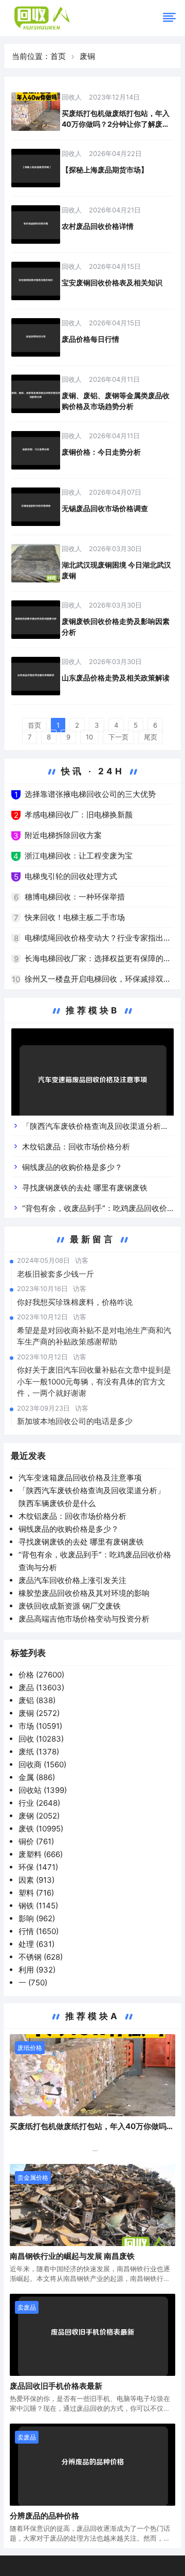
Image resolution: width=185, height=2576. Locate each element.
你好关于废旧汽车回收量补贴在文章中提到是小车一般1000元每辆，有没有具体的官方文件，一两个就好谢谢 (94, 1381)
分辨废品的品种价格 (44, 2516)
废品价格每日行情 (90, 339)
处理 (36, 1944)
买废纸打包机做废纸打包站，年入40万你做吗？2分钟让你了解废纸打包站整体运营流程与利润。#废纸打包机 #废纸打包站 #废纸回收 (116, 119)
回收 (41, 1739)
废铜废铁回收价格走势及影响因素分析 (116, 627)
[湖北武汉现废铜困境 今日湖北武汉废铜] (36, 563)
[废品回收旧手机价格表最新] (92, 2335)
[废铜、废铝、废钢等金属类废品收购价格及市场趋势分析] (36, 394)
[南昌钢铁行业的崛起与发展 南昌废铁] (92, 2205)
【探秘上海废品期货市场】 (105, 170)
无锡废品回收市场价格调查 (105, 508)
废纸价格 (30, 2048)
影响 (37, 1918)
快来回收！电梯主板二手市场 (75, 917)
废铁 (41, 1829)
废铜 (39, 1713)
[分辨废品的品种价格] (92, 2465)
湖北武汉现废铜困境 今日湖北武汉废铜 (116, 570)
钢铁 (38, 1906)
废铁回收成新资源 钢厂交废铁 (70, 1606)
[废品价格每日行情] (36, 337)
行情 (39, 1931)
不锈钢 (41, 1957)
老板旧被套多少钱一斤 (55, 1274)
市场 (40, 1726)
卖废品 (27, 2307)
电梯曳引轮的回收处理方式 (71, 876)
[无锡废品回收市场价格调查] (36, 507)
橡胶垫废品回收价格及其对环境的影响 (84, 1593)
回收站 (43, 1790)
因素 (36, 1880)
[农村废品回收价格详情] (36, 225)
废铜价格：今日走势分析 (101, 452)
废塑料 (41, 1854)
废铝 (37, 1700)
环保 (38, 1867)
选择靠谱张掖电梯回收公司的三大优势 (90, 794)
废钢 (39, 1816)
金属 (37, 1777)
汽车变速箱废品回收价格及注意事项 (80, 1478)
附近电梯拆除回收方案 (63, 835)
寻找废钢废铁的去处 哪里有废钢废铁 (85, 1188)
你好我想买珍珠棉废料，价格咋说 (75, 1302)
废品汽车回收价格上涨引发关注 (72, 1580)
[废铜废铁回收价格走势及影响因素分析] (36, 620)
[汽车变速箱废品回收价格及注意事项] (92, 1084)
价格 (41, 1675)
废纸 (39, 1752)
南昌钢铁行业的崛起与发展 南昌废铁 (72, 2256)
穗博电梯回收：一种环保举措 (75, 897)
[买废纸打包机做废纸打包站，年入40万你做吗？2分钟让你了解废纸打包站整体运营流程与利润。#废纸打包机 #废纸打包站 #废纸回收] (36, 112)
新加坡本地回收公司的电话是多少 (75, 1421)
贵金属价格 (33, 2178)
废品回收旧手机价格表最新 (56, 2386)
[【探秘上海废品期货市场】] (36, 168)
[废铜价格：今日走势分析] (36, 450)
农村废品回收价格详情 (98, 226)
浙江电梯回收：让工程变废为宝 (79, 856)
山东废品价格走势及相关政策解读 (116, 678)
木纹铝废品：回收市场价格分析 (76, 1147)
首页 (58, 56)
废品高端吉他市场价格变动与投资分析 (84, 1619)
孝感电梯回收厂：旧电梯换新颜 (79, 815)
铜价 (36, 1841)
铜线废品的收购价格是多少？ (72, 1167)
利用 (37, 1970)
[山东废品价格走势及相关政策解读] (36, 676)
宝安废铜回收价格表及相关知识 (112, 282)
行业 (39, 1803)
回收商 (42, 1764)
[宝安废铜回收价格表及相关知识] (36, 281)
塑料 (36, 1893)
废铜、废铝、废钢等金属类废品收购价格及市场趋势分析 (116, 401)
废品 (41, 1687)
